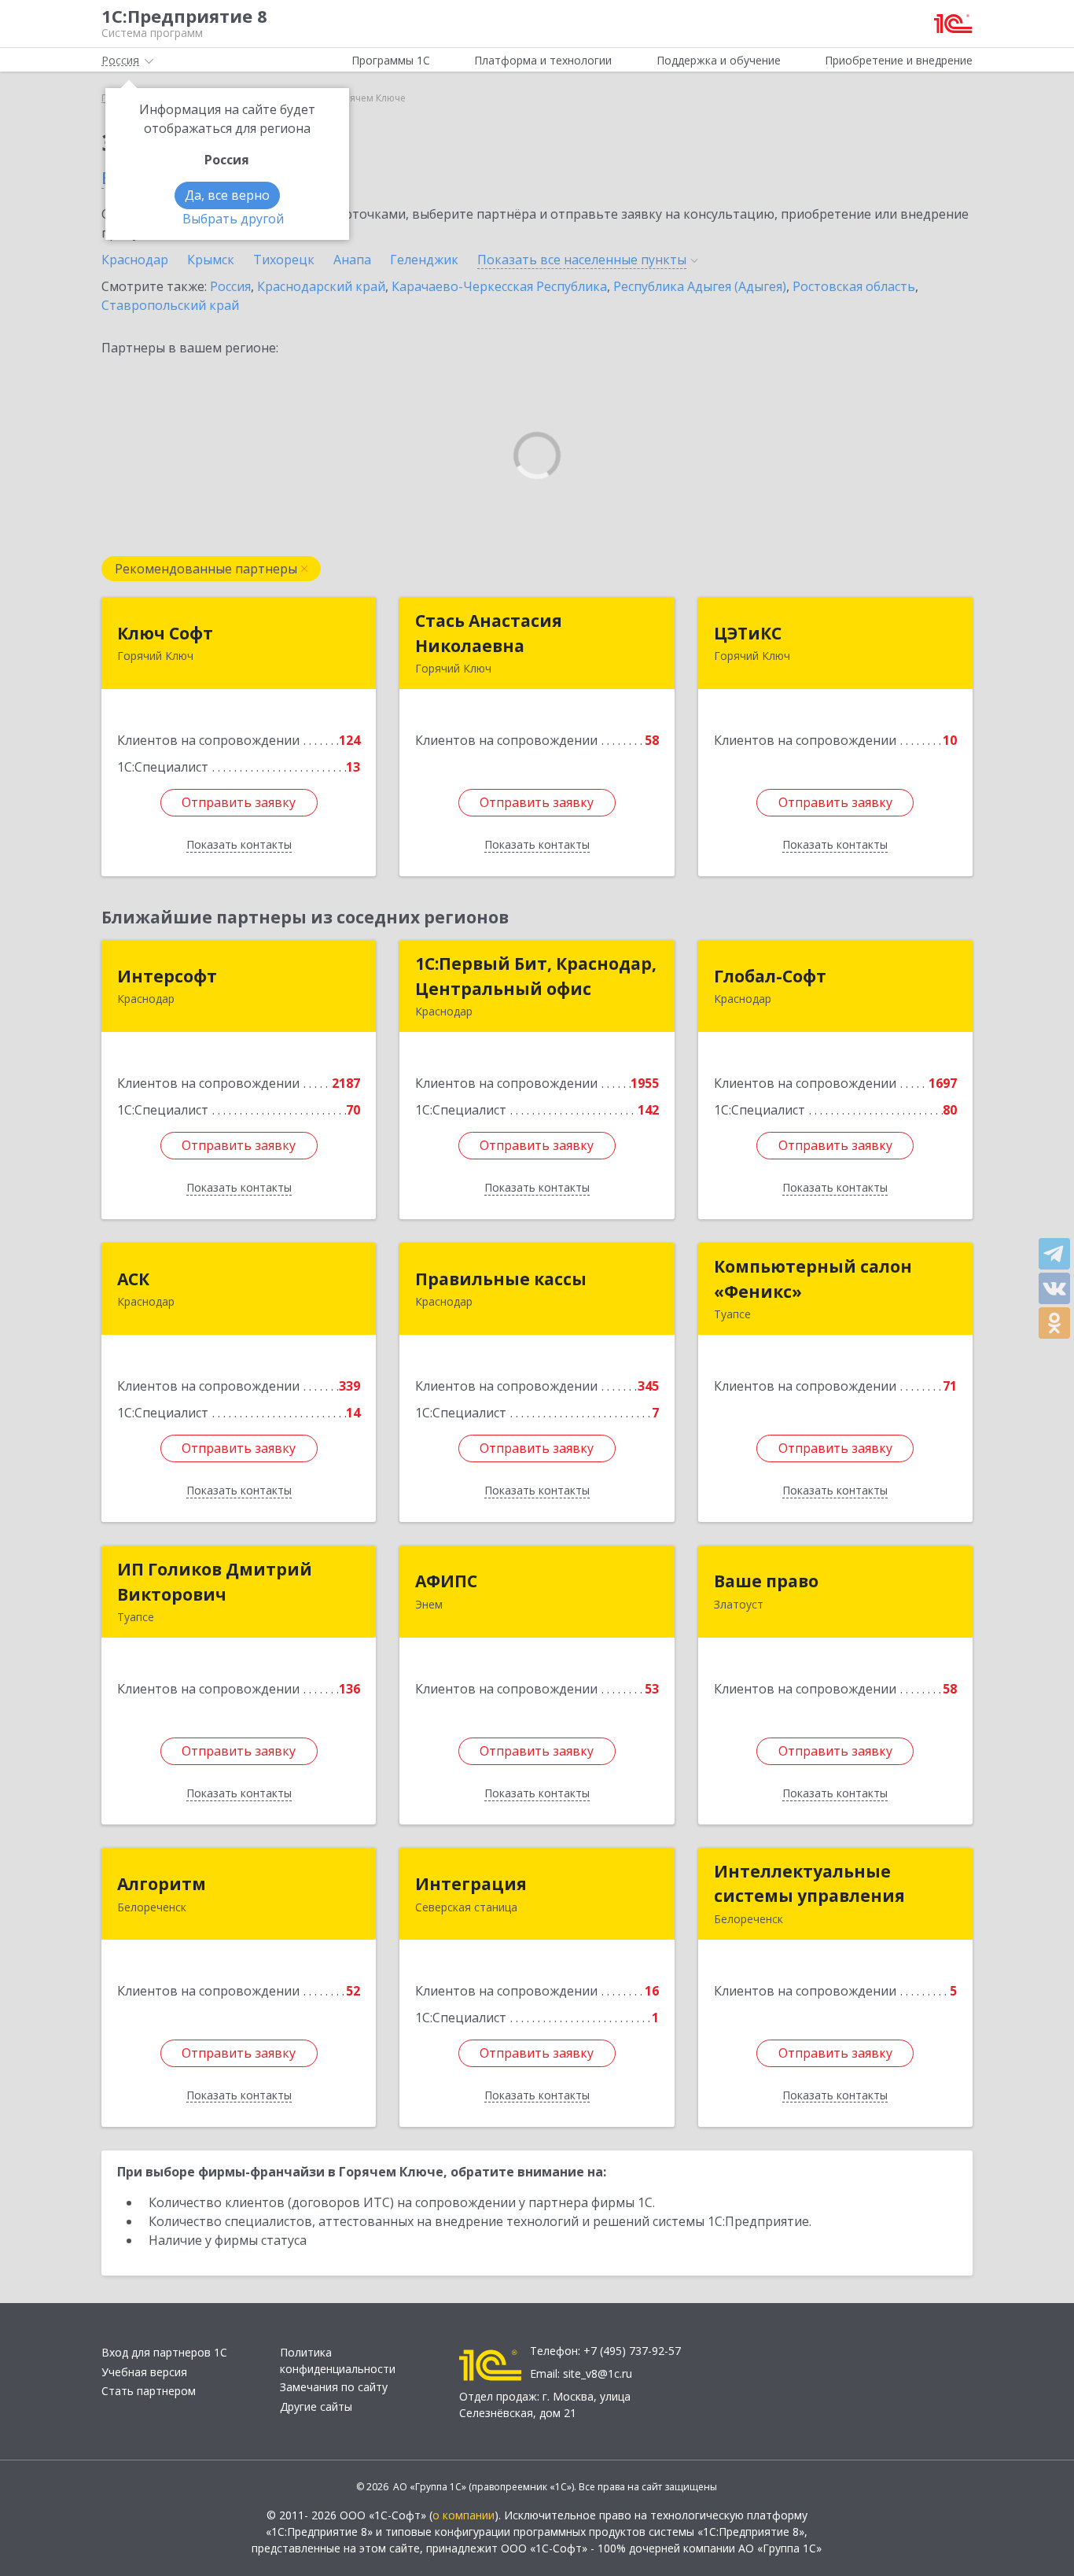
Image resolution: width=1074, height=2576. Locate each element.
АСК (133, 1279)
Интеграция (471, 1884)
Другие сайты (316, 2406)
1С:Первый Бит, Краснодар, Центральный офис (536, 976)
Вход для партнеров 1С (164, 2352)
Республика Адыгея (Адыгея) (700, 286)
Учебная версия (144, 2372)
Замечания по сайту (334, 2387)
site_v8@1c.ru (598, 2373)
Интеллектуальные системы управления (809, 1884)
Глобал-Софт (770, 976)
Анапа (352, 260)
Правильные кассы (501, 1279)
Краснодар (135, 260)
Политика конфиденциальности (338, 2360)
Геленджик (424, 260)
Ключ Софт (165, 633)
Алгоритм (162, 1884)
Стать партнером (149, 2391)
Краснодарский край (321, 286)
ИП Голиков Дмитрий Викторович (215, 1582)
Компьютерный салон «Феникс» (813, 1279)
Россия (230, 286)
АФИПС (446, 1581)
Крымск (211, 260)
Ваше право (766, 1581)
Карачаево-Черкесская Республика (499, 286)
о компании (463, 2515)
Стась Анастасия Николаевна (489, 633)
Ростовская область (854, 286)
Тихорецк (284, 260)
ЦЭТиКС (748, 633)
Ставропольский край (170, 305)
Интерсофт (167, 976)
